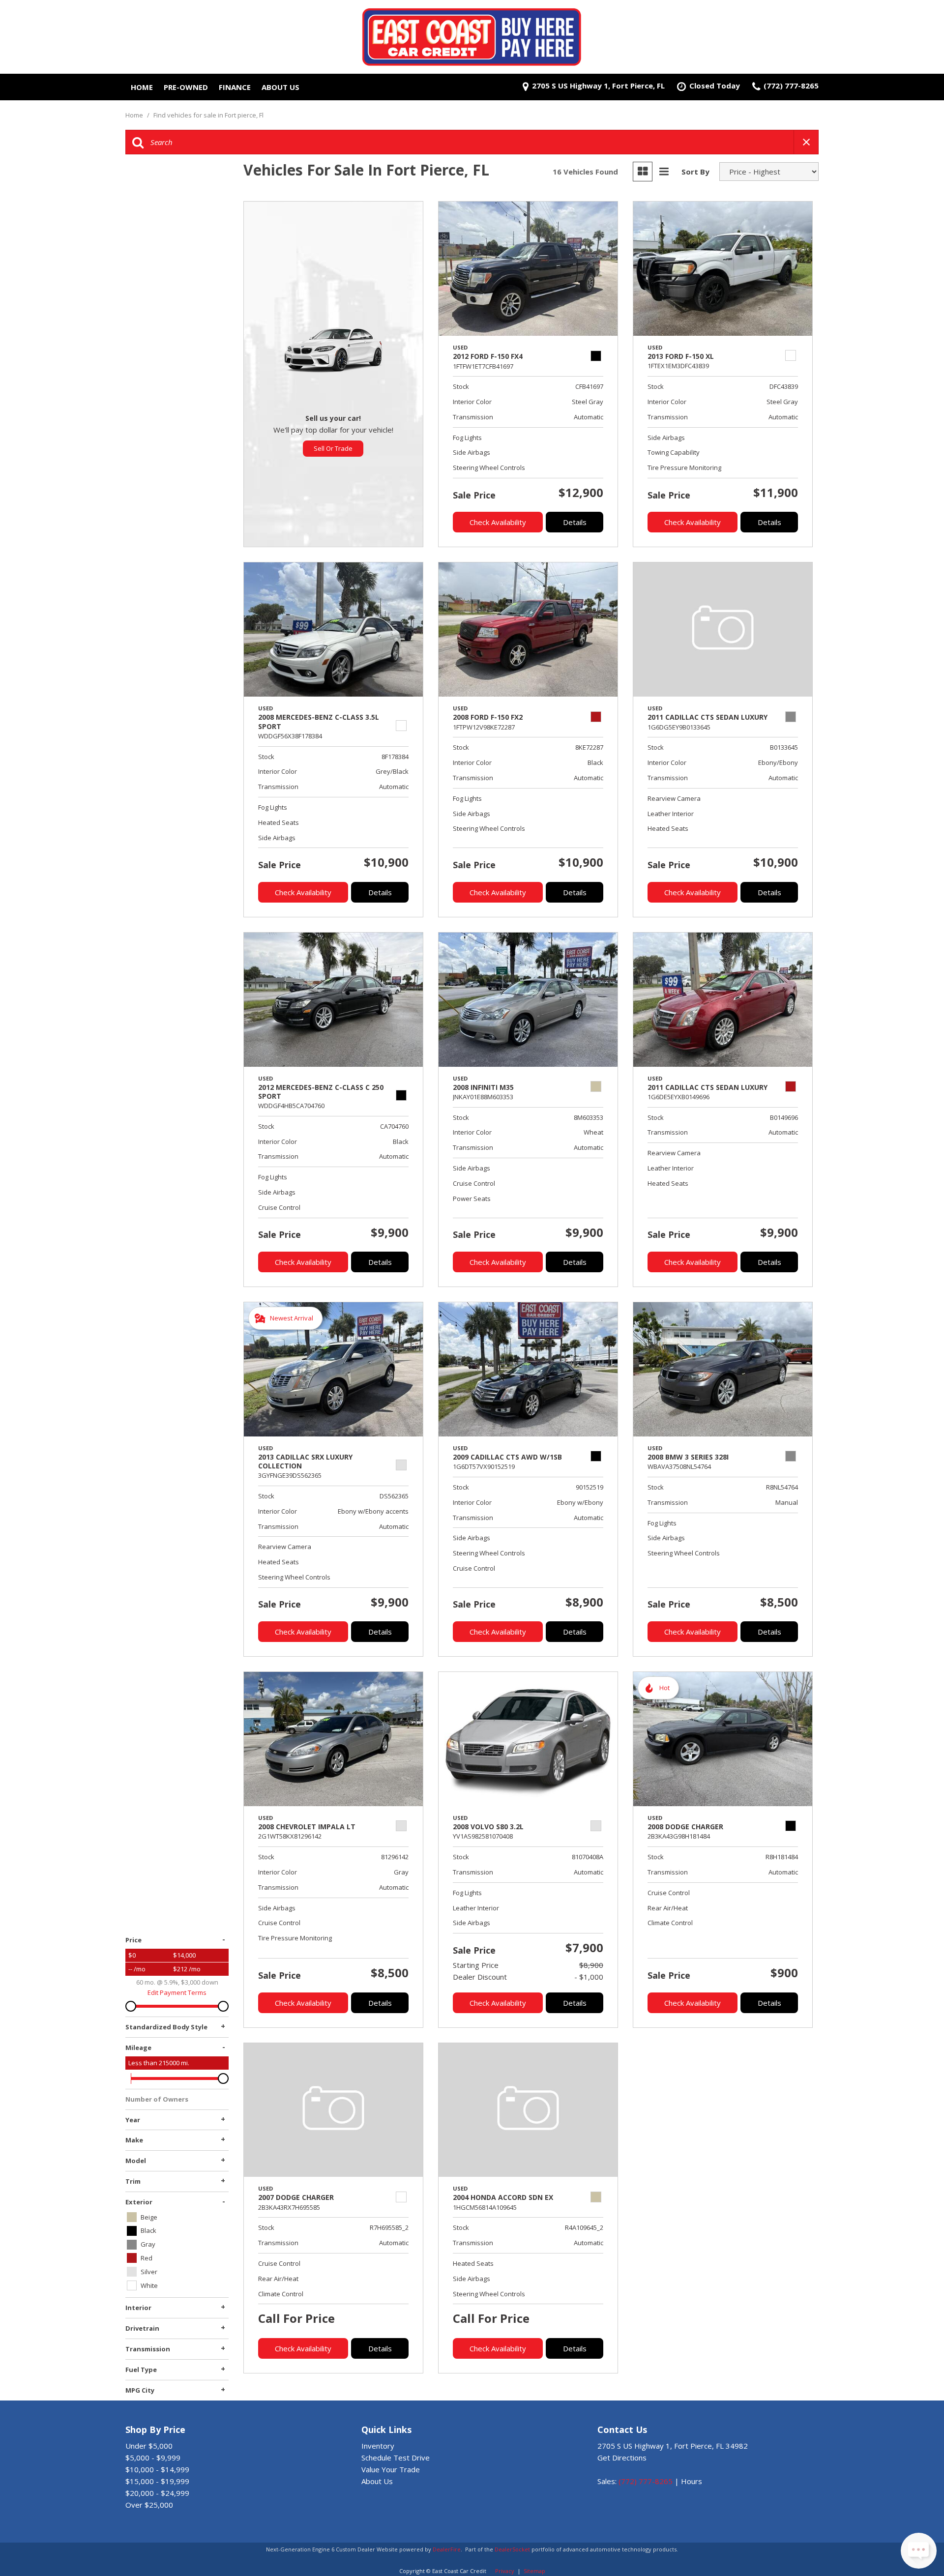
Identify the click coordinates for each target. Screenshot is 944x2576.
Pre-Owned (186, 87)
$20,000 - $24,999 (157, 2493)
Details (575, 522)
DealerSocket (512, 2549)
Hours (692, 2481)
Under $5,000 (149, 2446)
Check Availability (498, 522)
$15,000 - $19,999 (157, 2481)
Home (142, 87)
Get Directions (622, 2458)
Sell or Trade (333, 448)
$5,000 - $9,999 (153, 2458)
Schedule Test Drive (396, 2458)
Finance (235, 87)
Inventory (378, 2446)
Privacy (505, 2571)
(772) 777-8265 (646, 2481)
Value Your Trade (391, 2469)
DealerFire (447, 2549)
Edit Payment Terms (177, 1992)
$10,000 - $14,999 (157, 2469)
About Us (280, 87)
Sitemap (534, 2571)
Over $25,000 (149, 2505)
